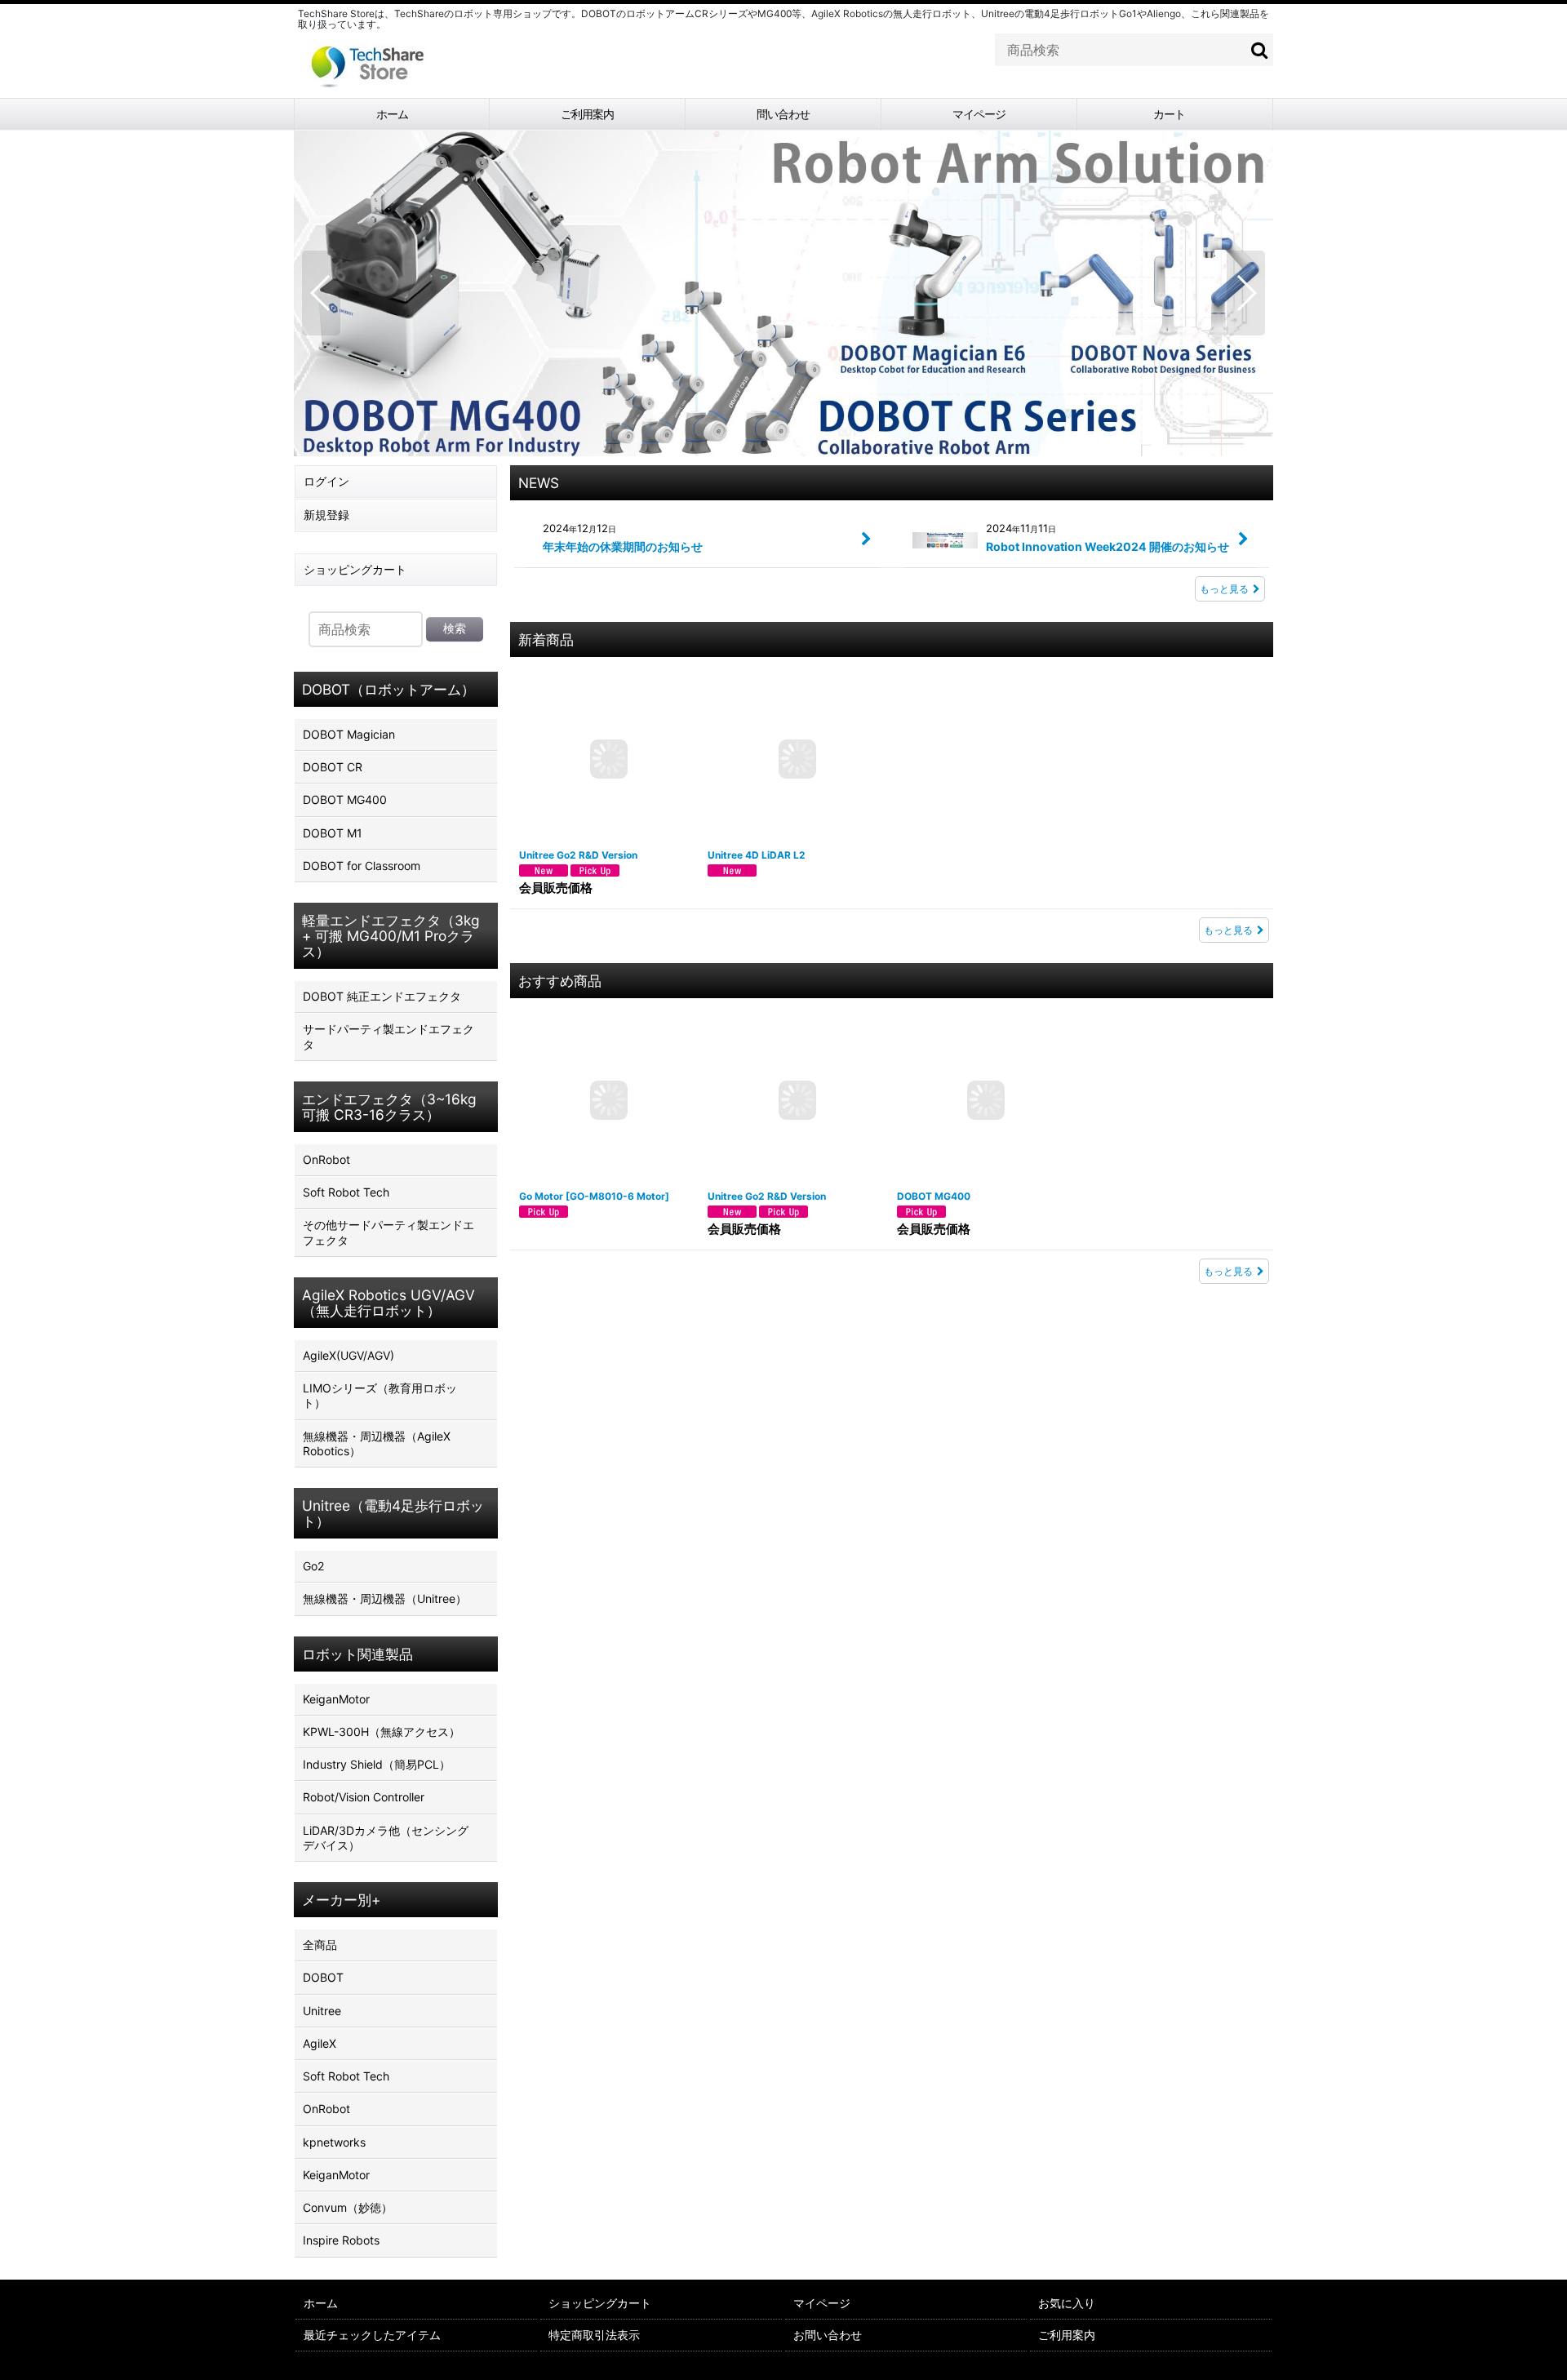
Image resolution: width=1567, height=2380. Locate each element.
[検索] (1260, 50)
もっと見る (1224, 589)
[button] (321, 293)
